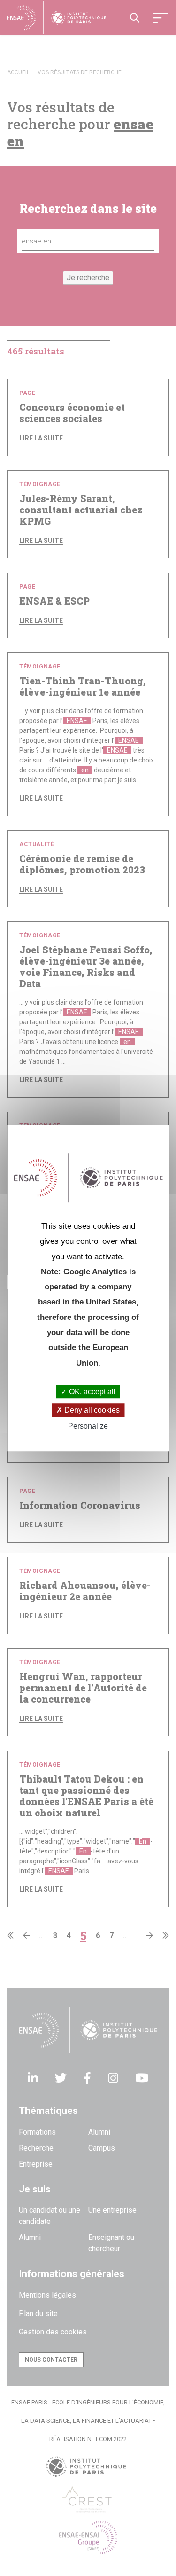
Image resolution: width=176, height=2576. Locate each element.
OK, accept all (91, 1392)
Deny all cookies (91, 1410)
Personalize (88, 1426)
